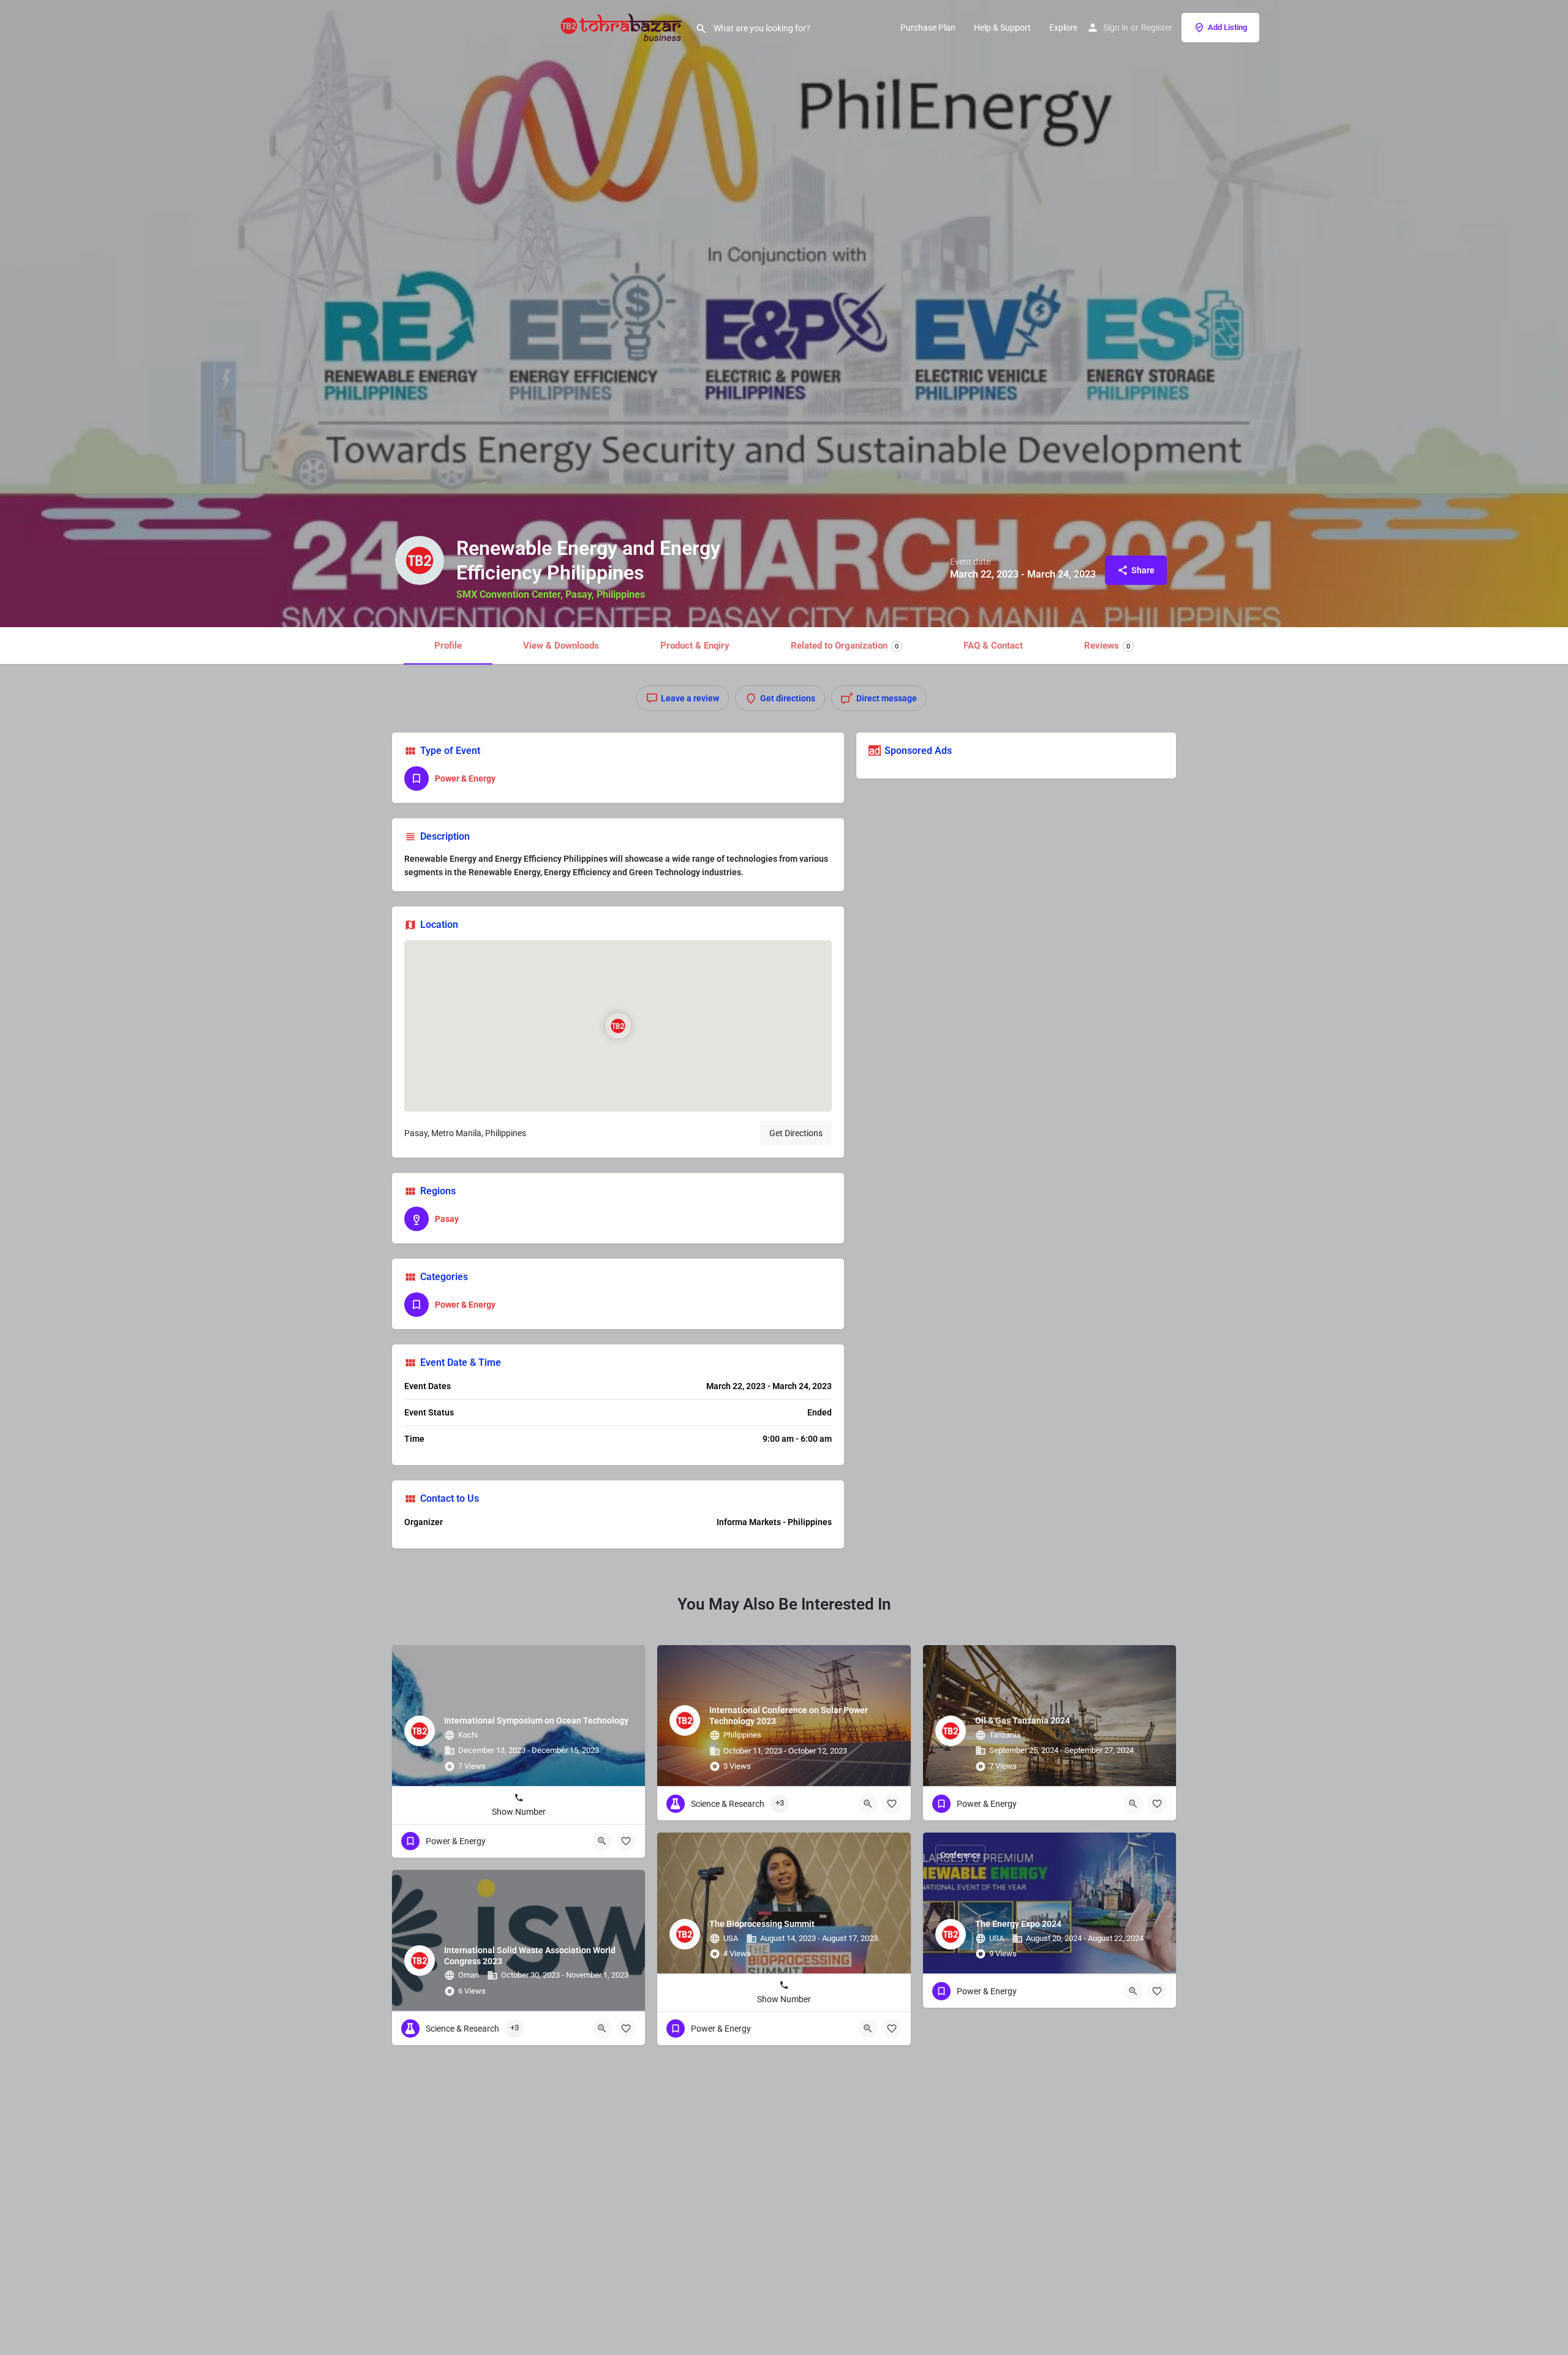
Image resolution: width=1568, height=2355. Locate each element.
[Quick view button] (602, 1841)
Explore (1063, 28)
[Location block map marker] (618, 1026)
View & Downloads (561, 646)
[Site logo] (623, 26)
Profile (448, 646)
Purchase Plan (928, 28)
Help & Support (1002, 28)
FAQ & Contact (993, 646)
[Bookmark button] (626, 1841)
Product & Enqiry (695, 646)
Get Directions (796, 1133)
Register (1157, 28)
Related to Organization (845, 646)
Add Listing (1227, 27)
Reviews (1107, 646)
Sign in (1116, 28)
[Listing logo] (420, 560)
